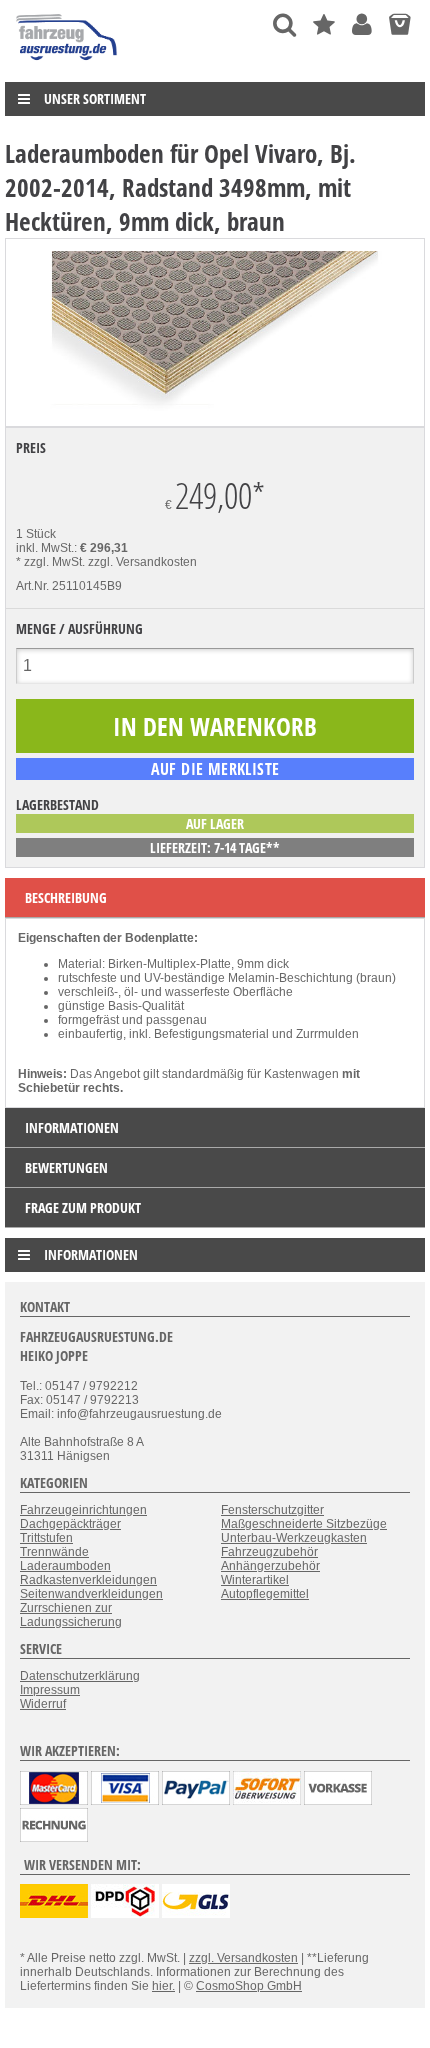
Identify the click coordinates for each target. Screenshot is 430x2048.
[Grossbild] (215, 407)
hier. (163, 1986)
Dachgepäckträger (70, 1524)
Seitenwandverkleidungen (91, 1594)
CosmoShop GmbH (249, 1986)
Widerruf (43, 1704)
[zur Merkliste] (324, 24)
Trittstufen (46, 1538)
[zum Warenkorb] (399, 24)
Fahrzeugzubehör (269, 1552)
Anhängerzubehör (270, 1566)
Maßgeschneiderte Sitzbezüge (304, 1524)
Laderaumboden (65, 1566)
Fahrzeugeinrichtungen (83, 1510)
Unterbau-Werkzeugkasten (294, 1538)
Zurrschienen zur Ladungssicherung (71, 1615)
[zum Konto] (362, 24)
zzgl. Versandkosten (142, 562)
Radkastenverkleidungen (88, 1580)
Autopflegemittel (265, 1594)
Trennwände (54, 1552)
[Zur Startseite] (67, 65)
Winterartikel (255, 1580)
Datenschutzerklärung (80, 1676)
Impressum (50, 1690)
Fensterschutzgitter (272, 1510)
